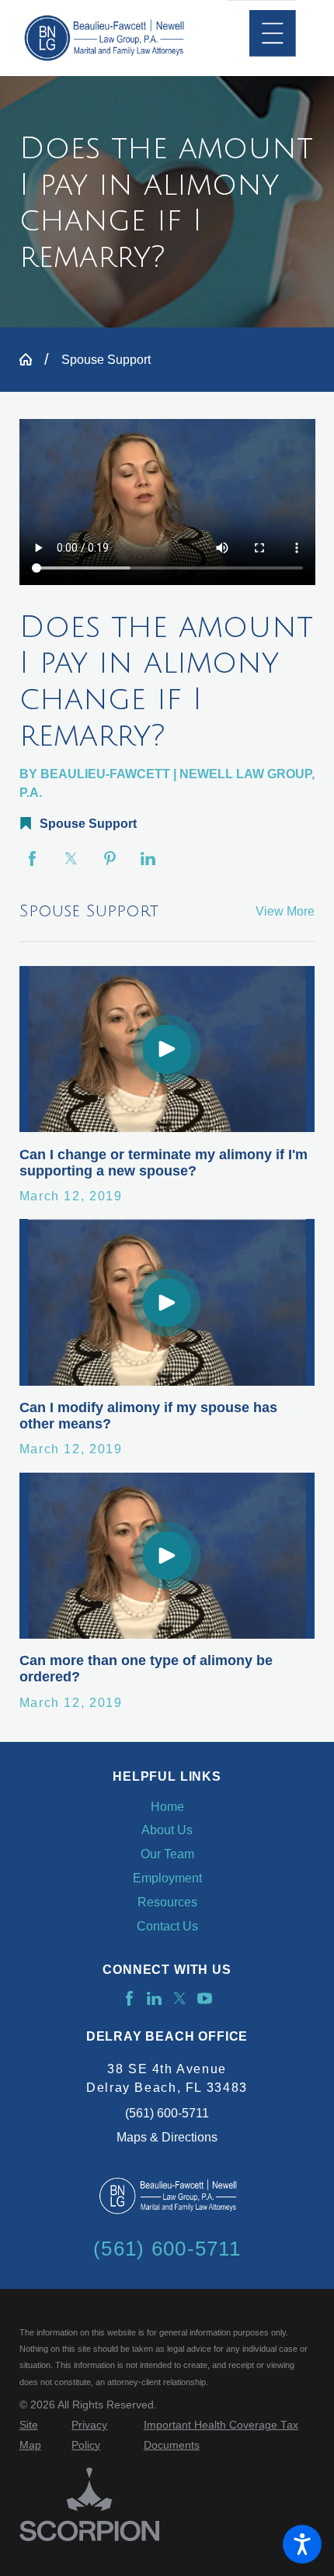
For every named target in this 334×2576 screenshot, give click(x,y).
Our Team (167, 1854)
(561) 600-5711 (167, 2113)
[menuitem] (167, 1807)
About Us (167, 1830)
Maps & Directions (167, 2137)
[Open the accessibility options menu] (302, 2544)
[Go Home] (32, 359)
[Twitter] (180, 1998)
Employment (167, 1878)
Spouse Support (106, 359)
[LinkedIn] (154, 1998)
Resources (167, 1902)
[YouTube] (205, 1998)
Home (167, 1806)
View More (285, 911)
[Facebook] (129, 1998)
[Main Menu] (273, 33)
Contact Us (167, 1926)
